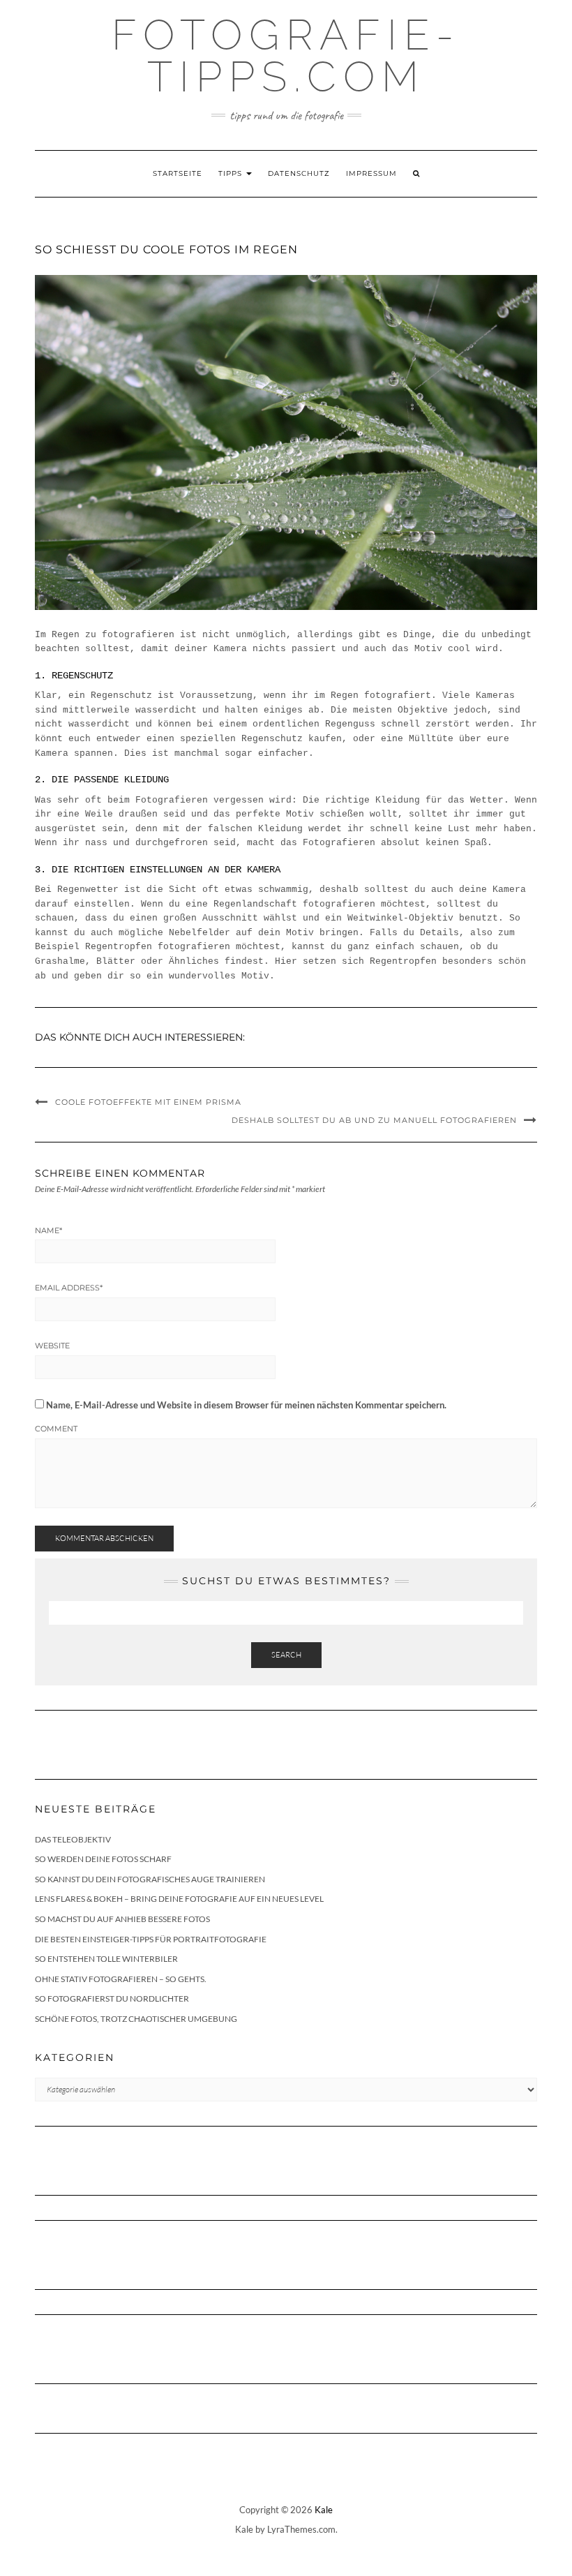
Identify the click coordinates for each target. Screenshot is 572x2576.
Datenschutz (299, 173)
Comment (56, 1429)
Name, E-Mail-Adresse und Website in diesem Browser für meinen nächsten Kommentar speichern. (246, 1405)
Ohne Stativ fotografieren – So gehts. (121, 1979)
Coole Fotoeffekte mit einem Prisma (148, 1102)
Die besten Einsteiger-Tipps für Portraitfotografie (151, 1939)
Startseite (178, 173)
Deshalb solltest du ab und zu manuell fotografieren (374, 1120)
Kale (324, 2510)
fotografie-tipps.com (286, 56)
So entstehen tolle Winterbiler (106, 1959)
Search (286, 1655)
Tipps (232, 173)
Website (52, 1346)
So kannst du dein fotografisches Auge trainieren (150, 1879)
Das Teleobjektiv (73, 1839)
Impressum (371, 173)
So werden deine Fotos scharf (103, 1859)
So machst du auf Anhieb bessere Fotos (122, 1919)
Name (48, 1230)
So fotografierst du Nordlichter (112, 1998)
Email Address (69, 1288)
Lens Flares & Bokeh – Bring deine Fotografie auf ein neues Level (179, 1899)
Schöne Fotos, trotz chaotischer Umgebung (136, 2019)
